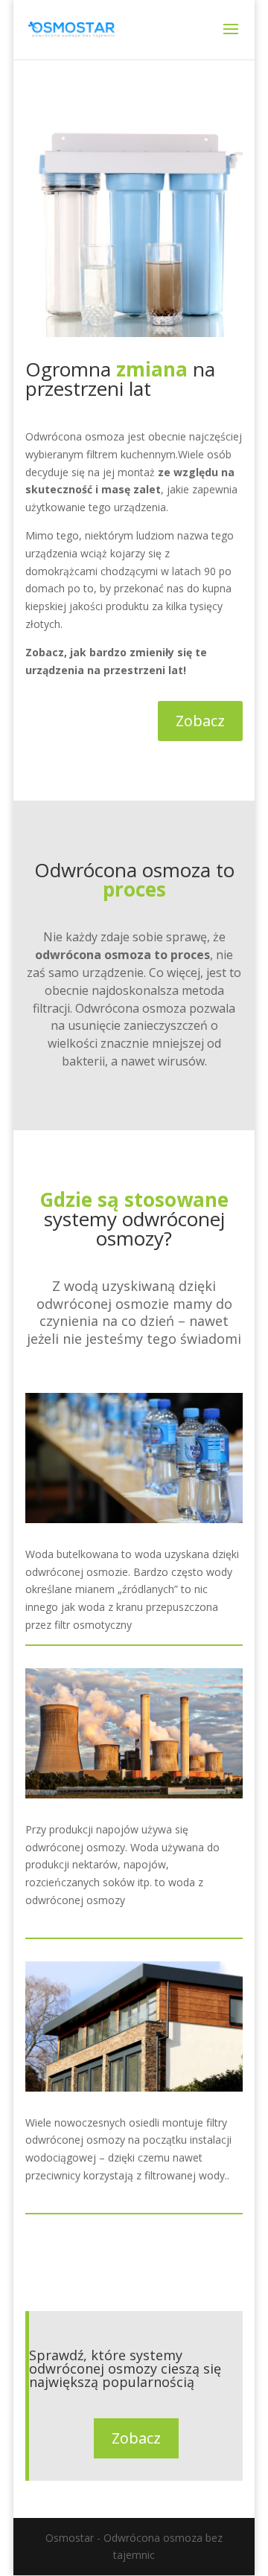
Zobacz (200, 721)
